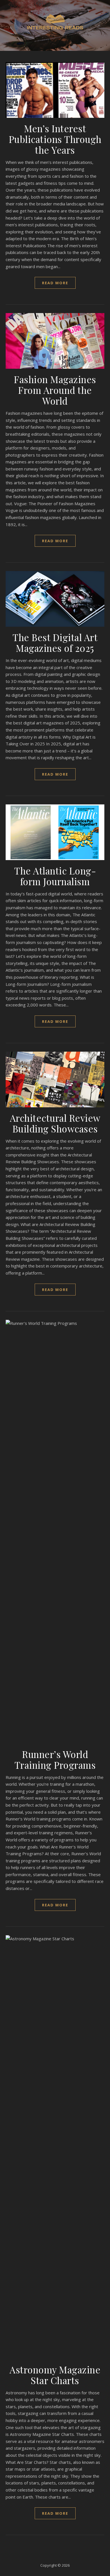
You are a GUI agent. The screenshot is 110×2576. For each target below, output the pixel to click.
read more (55, 283)
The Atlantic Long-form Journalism (55, 876)
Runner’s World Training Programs (55, 1759)
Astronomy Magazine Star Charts (55, 2375)
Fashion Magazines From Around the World (55, 390)
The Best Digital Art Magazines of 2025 (55, 643)
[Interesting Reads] (55, 22)
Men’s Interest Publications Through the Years (55, 139)
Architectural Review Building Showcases (55, 1123)
